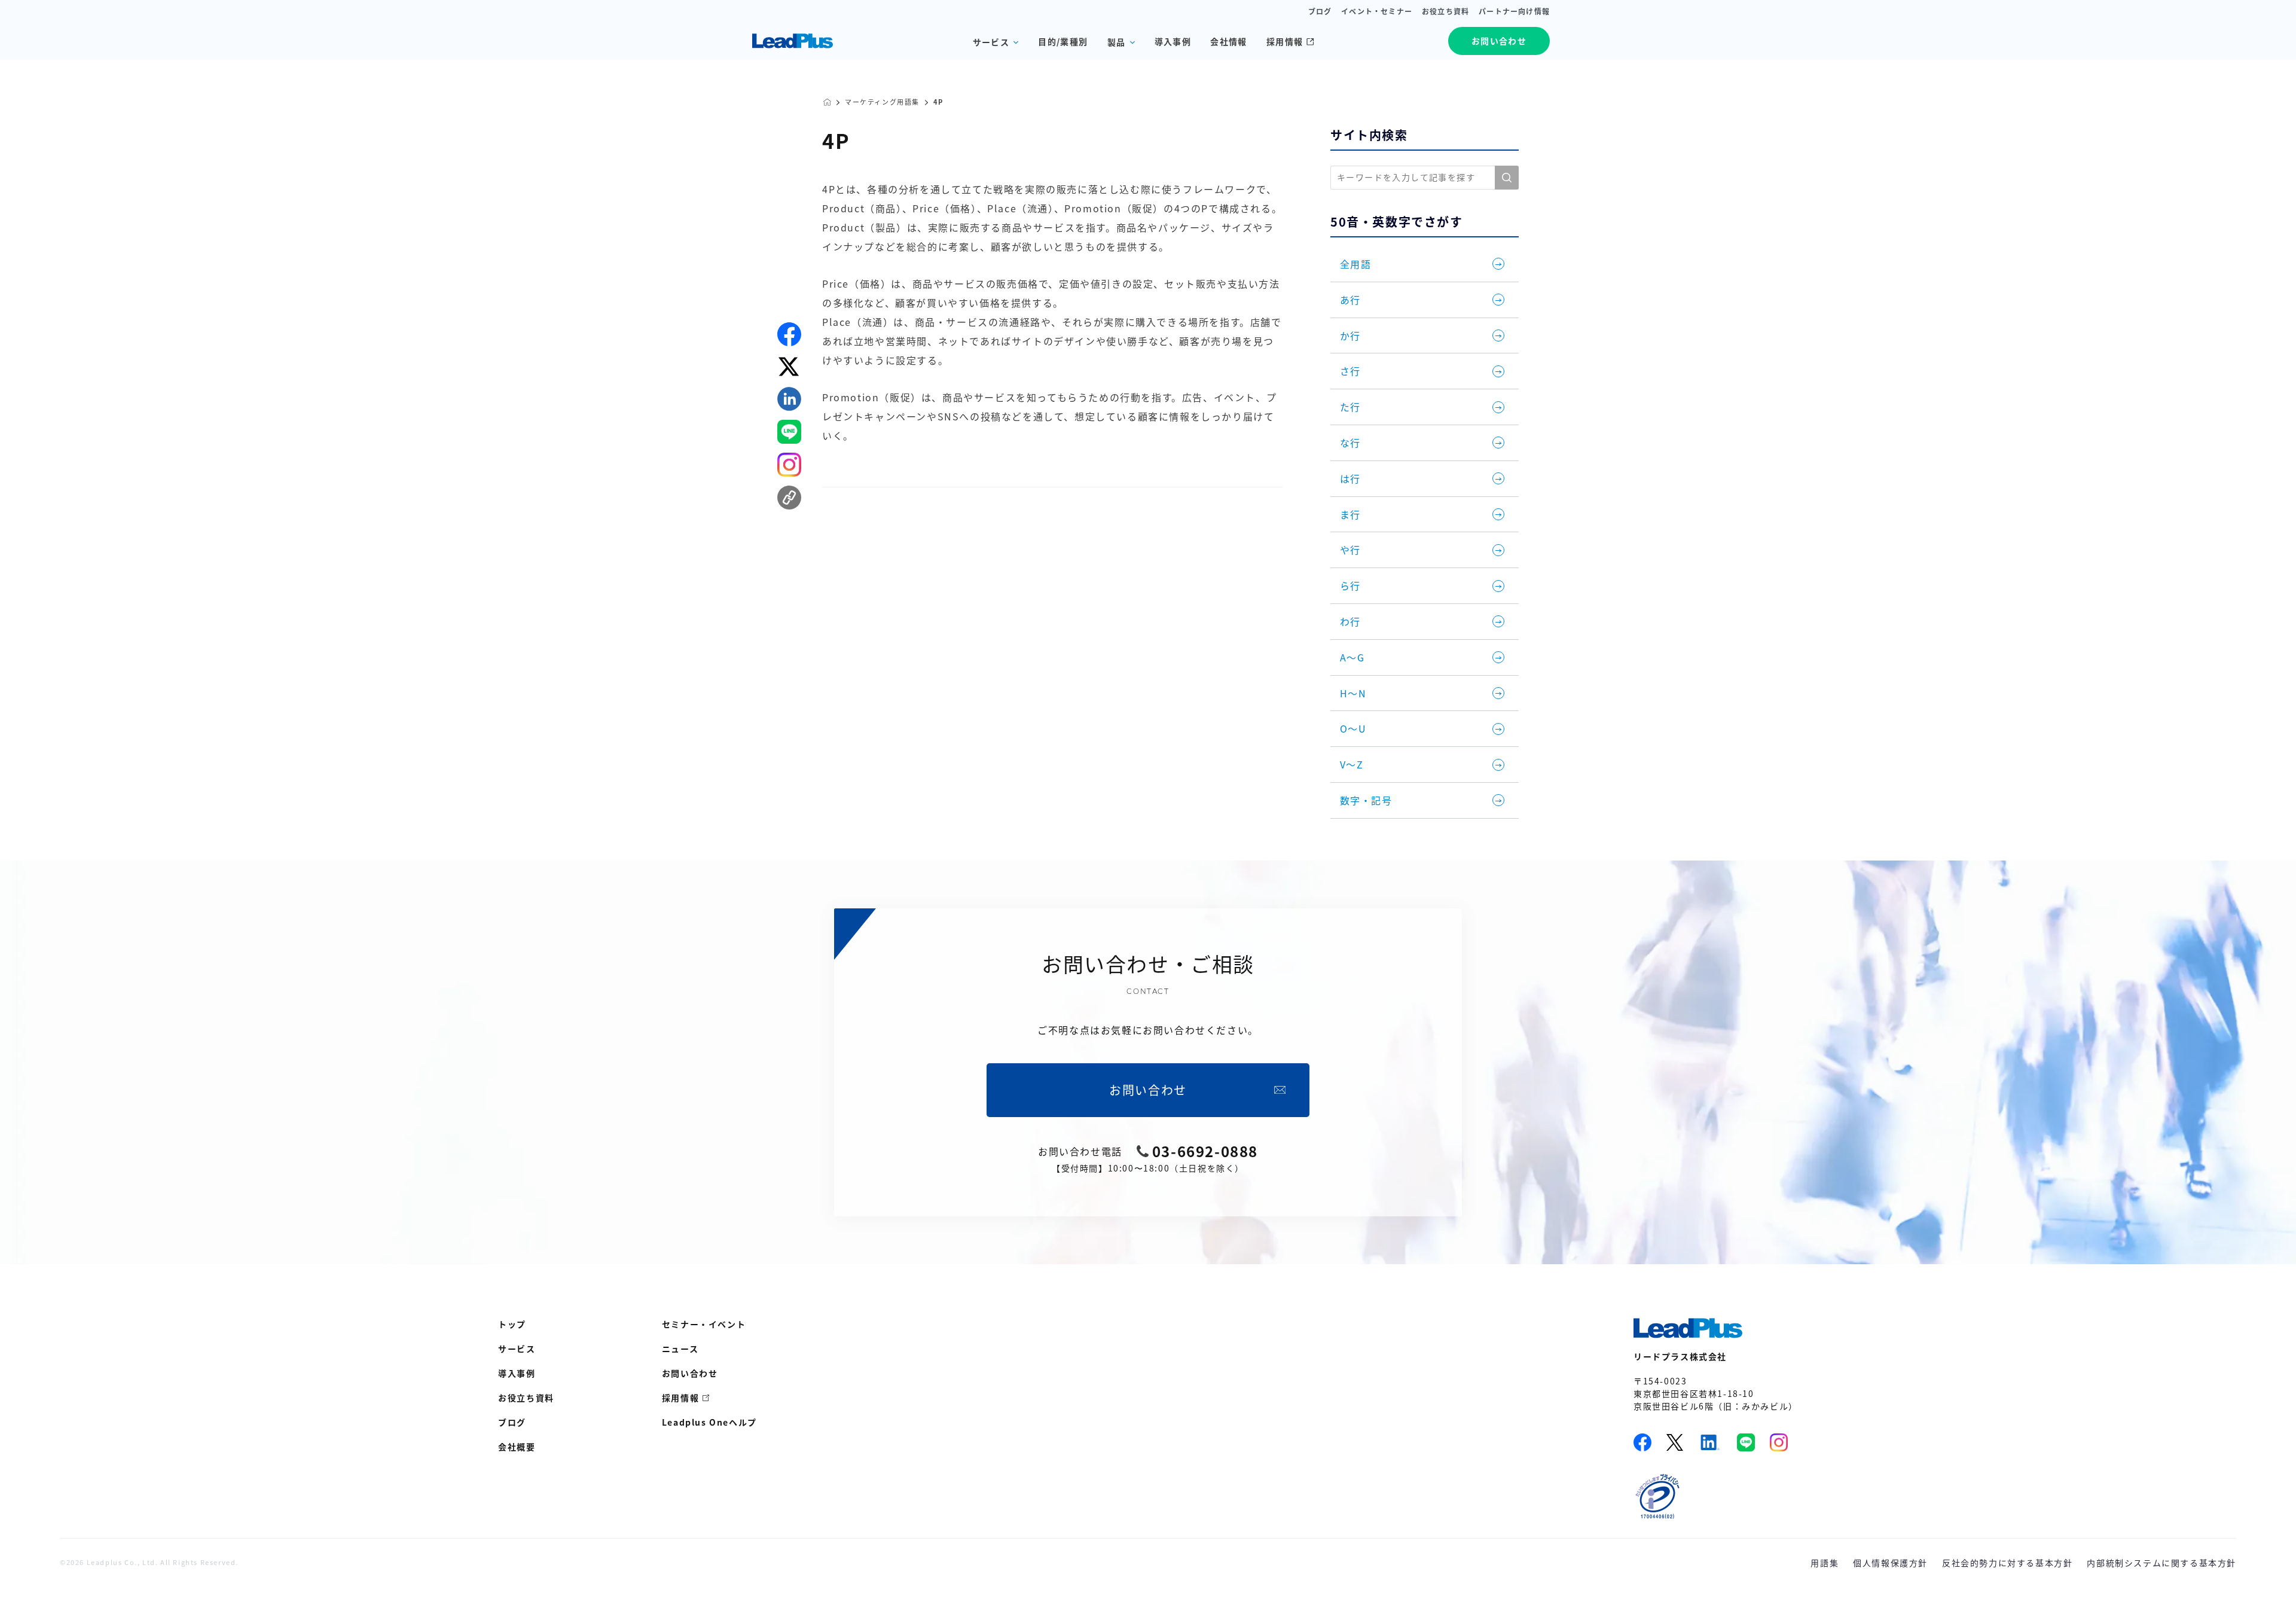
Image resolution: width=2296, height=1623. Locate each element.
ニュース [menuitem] (680, 1349)
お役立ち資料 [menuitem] (526, 1398)
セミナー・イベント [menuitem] (704, 1324)
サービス (991, 42)
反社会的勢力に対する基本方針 (2007, 1563)
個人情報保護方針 (1890, 1563)
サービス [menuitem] (517, 1349)
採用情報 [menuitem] (680, 1398)
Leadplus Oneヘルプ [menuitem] (709, 1422)
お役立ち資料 (1445, 11)
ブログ (1320, 11)
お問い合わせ (1499, 41)
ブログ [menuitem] (512, 1422)
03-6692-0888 (1205, 1151)
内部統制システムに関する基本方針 (2161, 1563)
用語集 (1825, 1563)
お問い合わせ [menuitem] (690, 1373)
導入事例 (1173, 41)
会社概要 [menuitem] (517, 1447)
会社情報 (1229, 41)
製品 (1117, 42)
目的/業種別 (1063, 41)
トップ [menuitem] (512, 1324)
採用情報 (1285, 41)
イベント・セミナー (1377, 11)
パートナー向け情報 (1514, 11)
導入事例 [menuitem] (517, 1373)
